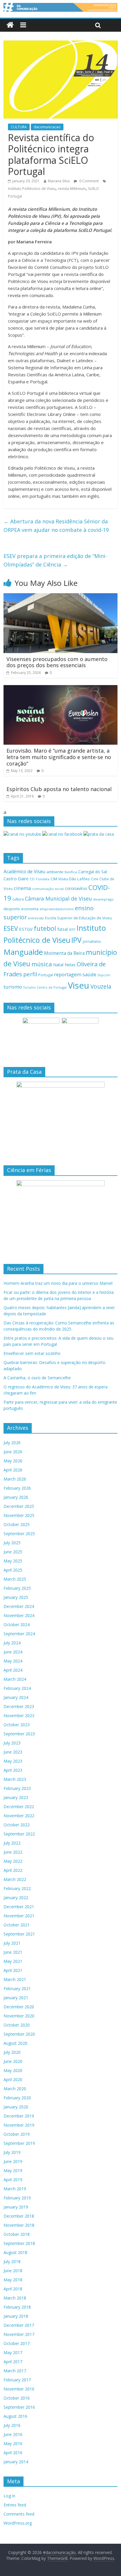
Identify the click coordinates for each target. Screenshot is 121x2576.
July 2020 (12, 2052)
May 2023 (13, 1761)
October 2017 (17, 2343)
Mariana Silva (59, 181)
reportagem (68, 974)
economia (30, 909)
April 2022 (13, 1870)
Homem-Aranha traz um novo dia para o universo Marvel (58, 1283)
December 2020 (19, 2007)
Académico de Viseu (24, 871)
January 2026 (16, 1497)
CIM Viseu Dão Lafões (70, 879)
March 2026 (15, 1479)
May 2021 (13, 1961)
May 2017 (13, 2352)
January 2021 (16, 1998)
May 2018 (13, 2280)
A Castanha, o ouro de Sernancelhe (37, 1378)
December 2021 (19, 1907)
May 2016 (13, 2443)
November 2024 (19, 1615)
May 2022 (13, 1861)
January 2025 (16, 1597)
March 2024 (15, 1679)
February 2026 (17, 1488)
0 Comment (89, 181)
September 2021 (19, 1934)
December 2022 (19, 1807)
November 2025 (19, 1515)
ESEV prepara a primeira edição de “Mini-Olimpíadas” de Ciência (55, 560)
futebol (45, 928)
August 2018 (15, 2252)
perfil (30, 974)
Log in (9, 2496)
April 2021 (13, 1970)
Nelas (70, 965)
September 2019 (19, 2143)
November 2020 (19, 2016)
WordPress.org (18, 2523)
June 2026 (13, 1452)
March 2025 (15, 1579)
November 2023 (19, 1716)
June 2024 (13, 1652)
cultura (18, 899)
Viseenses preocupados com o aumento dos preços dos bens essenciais (57, 662)
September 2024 (19, 1634)
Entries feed (15, 2505)
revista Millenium (72, 189)
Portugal (46, 975)
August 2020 (15, 2043)
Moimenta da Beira (64, 953)
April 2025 (13, 1570)
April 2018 (13, 2289)
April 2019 (13, 2180)
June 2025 (13, 1552)
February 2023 (17, 1788)
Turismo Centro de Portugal (45, 987)
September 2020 (19, 2034)
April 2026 (13, 1470)
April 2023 (13, 1770)
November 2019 (19, 2125)
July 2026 (12, 1443)
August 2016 (15, 2416)
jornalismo (92, 941)
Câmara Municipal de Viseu (58, 898)
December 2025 (19, 1506)
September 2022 (19, 1834)
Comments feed (19, 2514)
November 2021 (19, 1916)
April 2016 (13, 2453)
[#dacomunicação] (10, 25)
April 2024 (13, 1670)
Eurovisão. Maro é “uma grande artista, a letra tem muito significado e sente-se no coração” (59, 757)
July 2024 (12, 1643)
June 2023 (13, 1752)
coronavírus (76, 888)
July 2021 (12, 1943)
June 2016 (13, 2434)
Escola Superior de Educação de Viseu (78, 918)
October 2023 (17, 1725)
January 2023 (16, 1797)
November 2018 (19, 2225)
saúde (89, 974)
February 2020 (17, 2098)
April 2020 (13, 2079)
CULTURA (19, 127)
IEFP (72, 929)
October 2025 (17, 1524)
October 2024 (17, 1625)
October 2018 (17, 2234)
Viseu (79, 985)
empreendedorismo (57, 909)
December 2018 (19, 2216)
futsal (63, 929)
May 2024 (13, 1661)
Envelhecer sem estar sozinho (32, 1353)
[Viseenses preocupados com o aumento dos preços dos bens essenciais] (60, 597)
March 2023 (15, 1779)
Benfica (71, 872)
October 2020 (17, 2025)
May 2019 (13, 2170)
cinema (22, 888)
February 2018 (17, 2307)
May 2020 (13, 2070)
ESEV (11, 928)
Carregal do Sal (93, 872)
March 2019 (15, 2189)
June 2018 (13, 2271)
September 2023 (19, 1734)
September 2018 (19, 2243)
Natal (58, 965)
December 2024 (19, 1606)
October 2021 (17, 1925)
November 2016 (19, 2389)
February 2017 (17, 2380)
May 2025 (13, 1561)
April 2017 (13, 2362)
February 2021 (17, 1989)
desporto (12, 909)
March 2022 (15, 1879)
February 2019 (17, 2198)
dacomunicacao (47, 127)
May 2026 (13, 1461)
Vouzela (101, 987)
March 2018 (15, 2298)
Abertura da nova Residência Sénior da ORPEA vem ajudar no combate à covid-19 (56, 526)
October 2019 (17, 2134)
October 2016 (17, 2398)
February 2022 (17, 1888)
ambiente (55, 872)
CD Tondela (40, 879)
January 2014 (16, 2462)
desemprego (103, 899)
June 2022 (13, 1852)
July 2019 (12, 2152)
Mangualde (23, 952)
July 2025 (12, 1543)
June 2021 (13, 1952)
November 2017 (19, 2334)
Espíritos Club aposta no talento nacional (59, 789)
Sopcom (104, 975)
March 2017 (15, 2371)
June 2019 (13, 2161)
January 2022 (16, 1898)
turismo (13, 987)
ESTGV (26, 929)
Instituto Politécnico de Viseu (32, 189)
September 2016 (19, 2407)
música (42, 964)
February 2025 (17, 1588)
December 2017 (19, 2325)
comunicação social (48, 889)
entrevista (36, 918)
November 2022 (19, 1816)
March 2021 (15, 1979)
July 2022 (12, 1843)
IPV (77, 940)
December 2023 (19, 1706)
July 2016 (12, 2425)
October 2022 (17, 1825)
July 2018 (12, 2261)
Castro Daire (16, 879)
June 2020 (13, 2061)
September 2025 (19, 1534)
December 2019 (19, 2116)
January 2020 (16, 2107)
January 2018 (16, 2316)
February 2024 (17, 1688)
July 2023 (12, 1743)
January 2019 (16, 2207)
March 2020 (15, 2089)
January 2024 (16, 1697)
